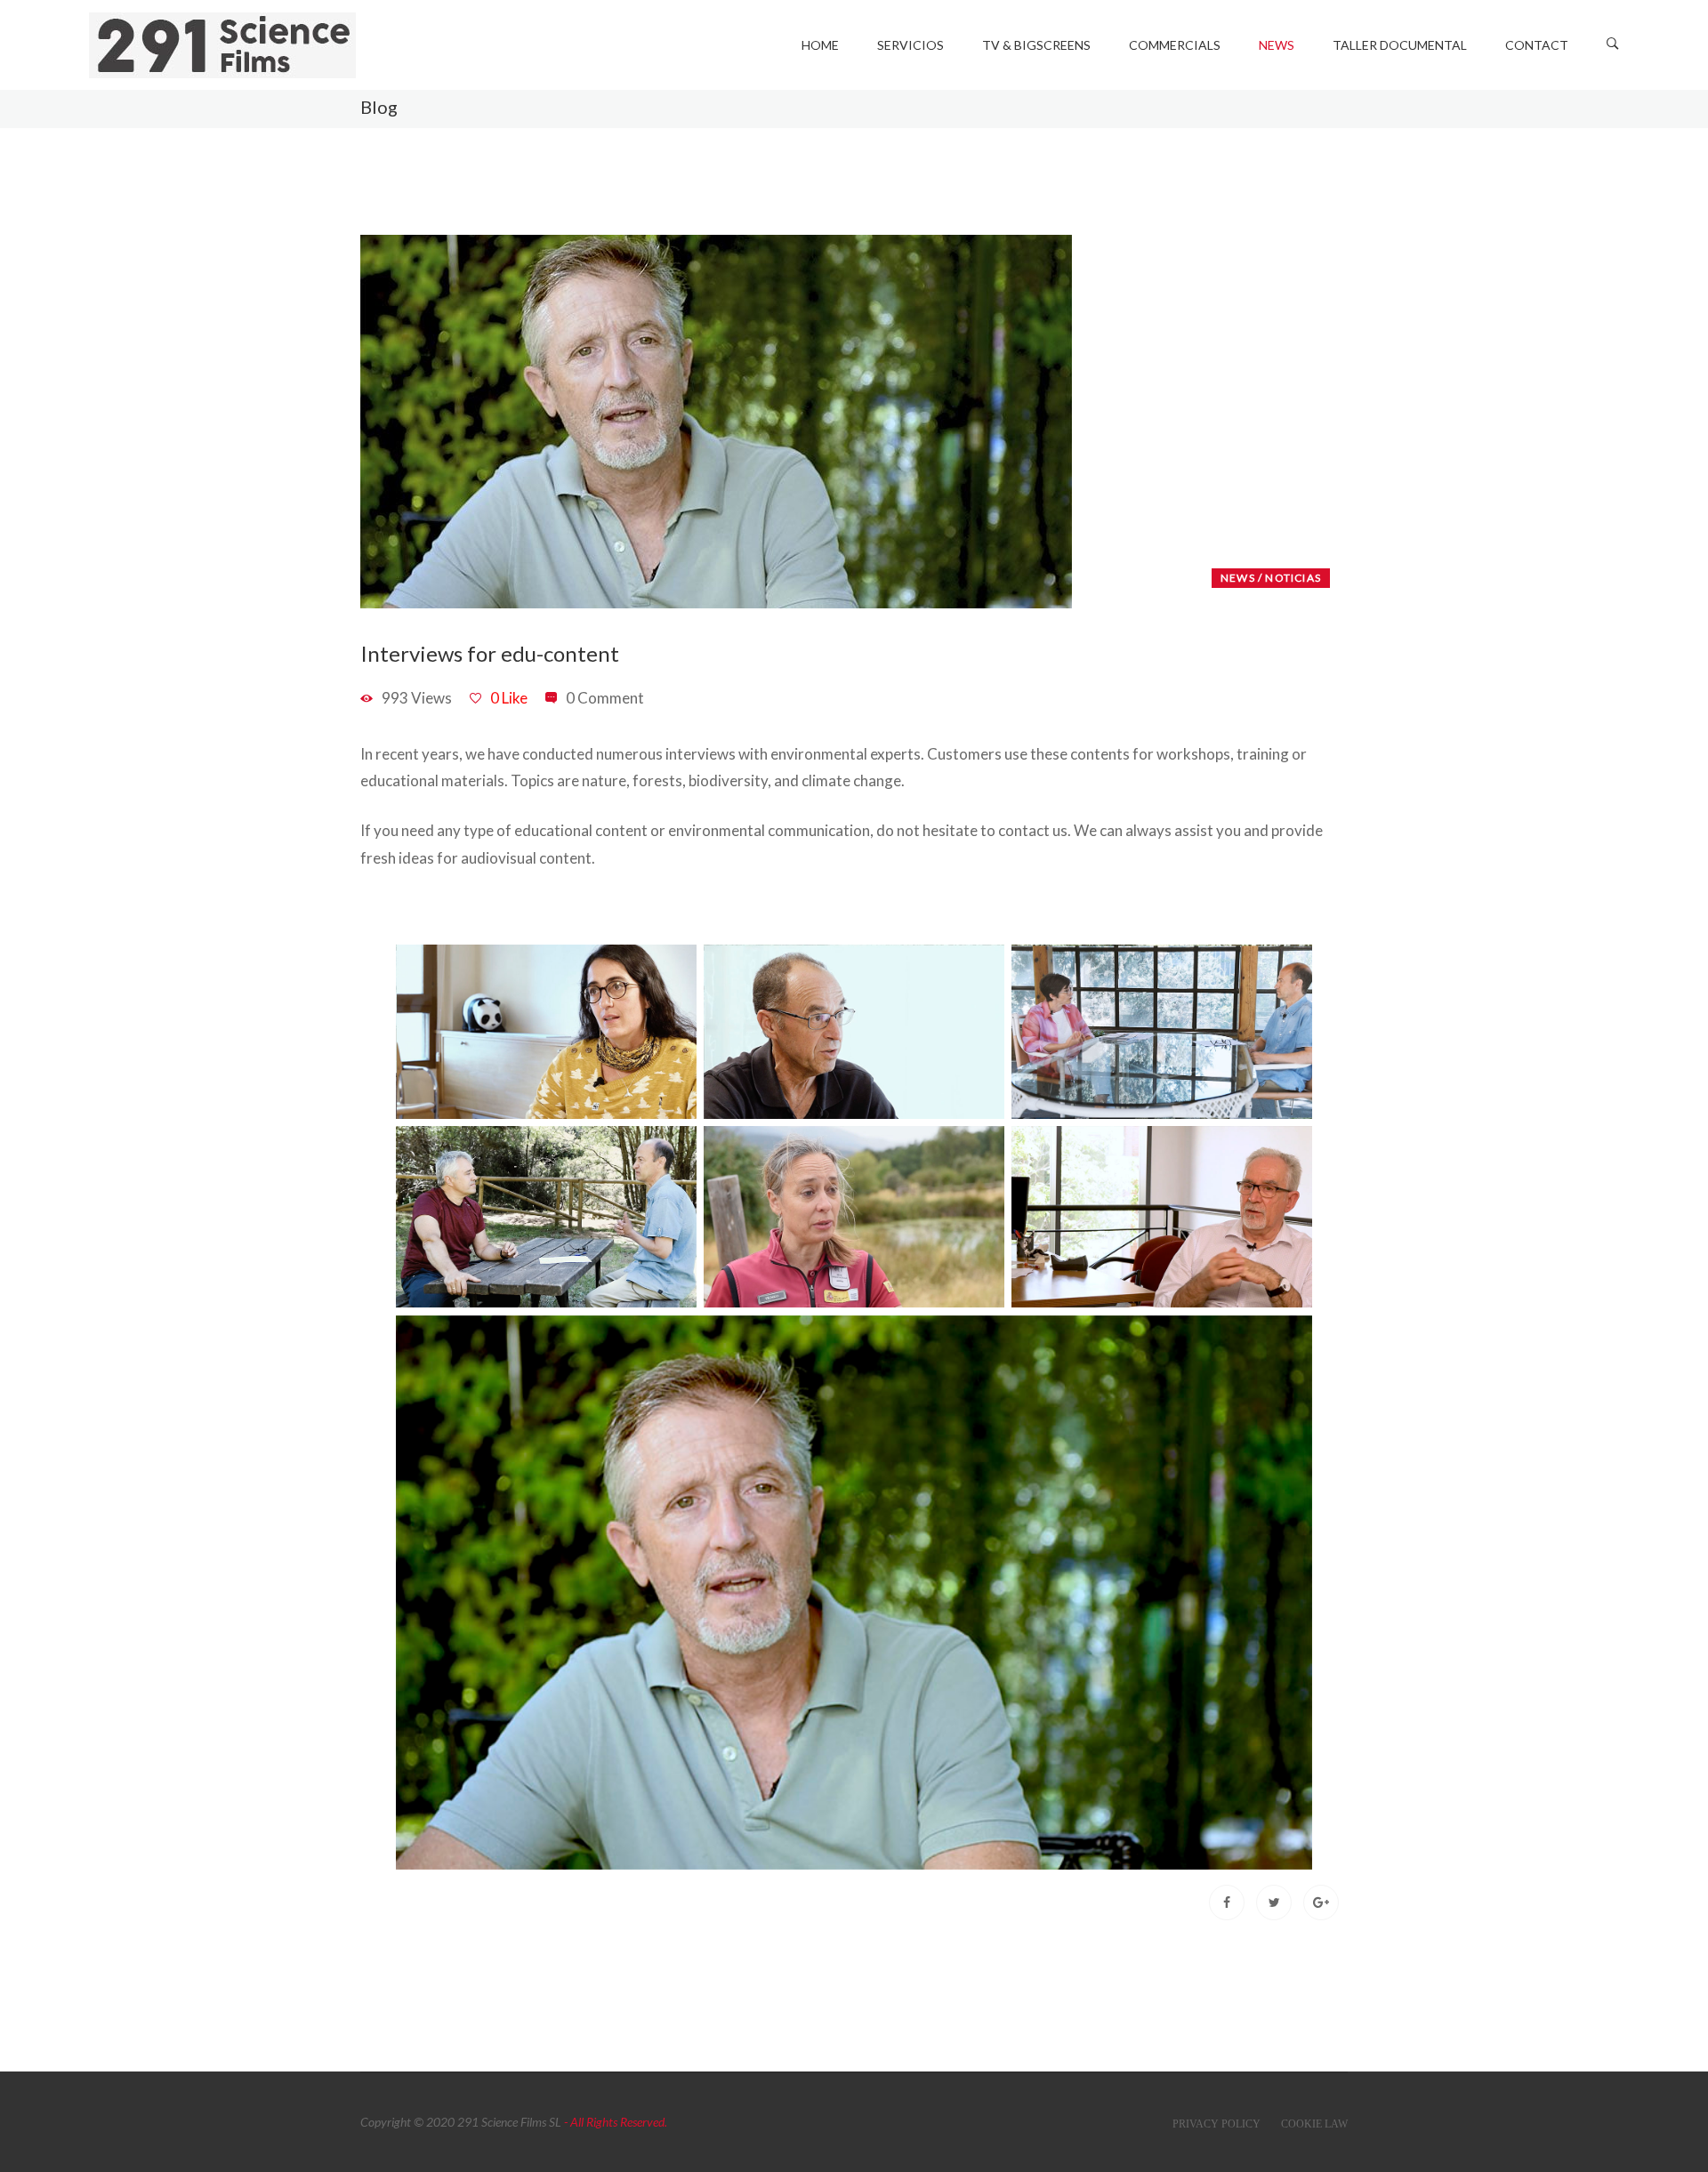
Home (820, 45)
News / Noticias (1271, 578)
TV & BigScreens (1036, 45)
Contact (1537, 45)
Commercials (1175, 45)
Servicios (910, 45)
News (1277, 45)
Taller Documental (1400, 45)
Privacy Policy (1217, 2124)
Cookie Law (1314, 2124)
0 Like (509, 698)
